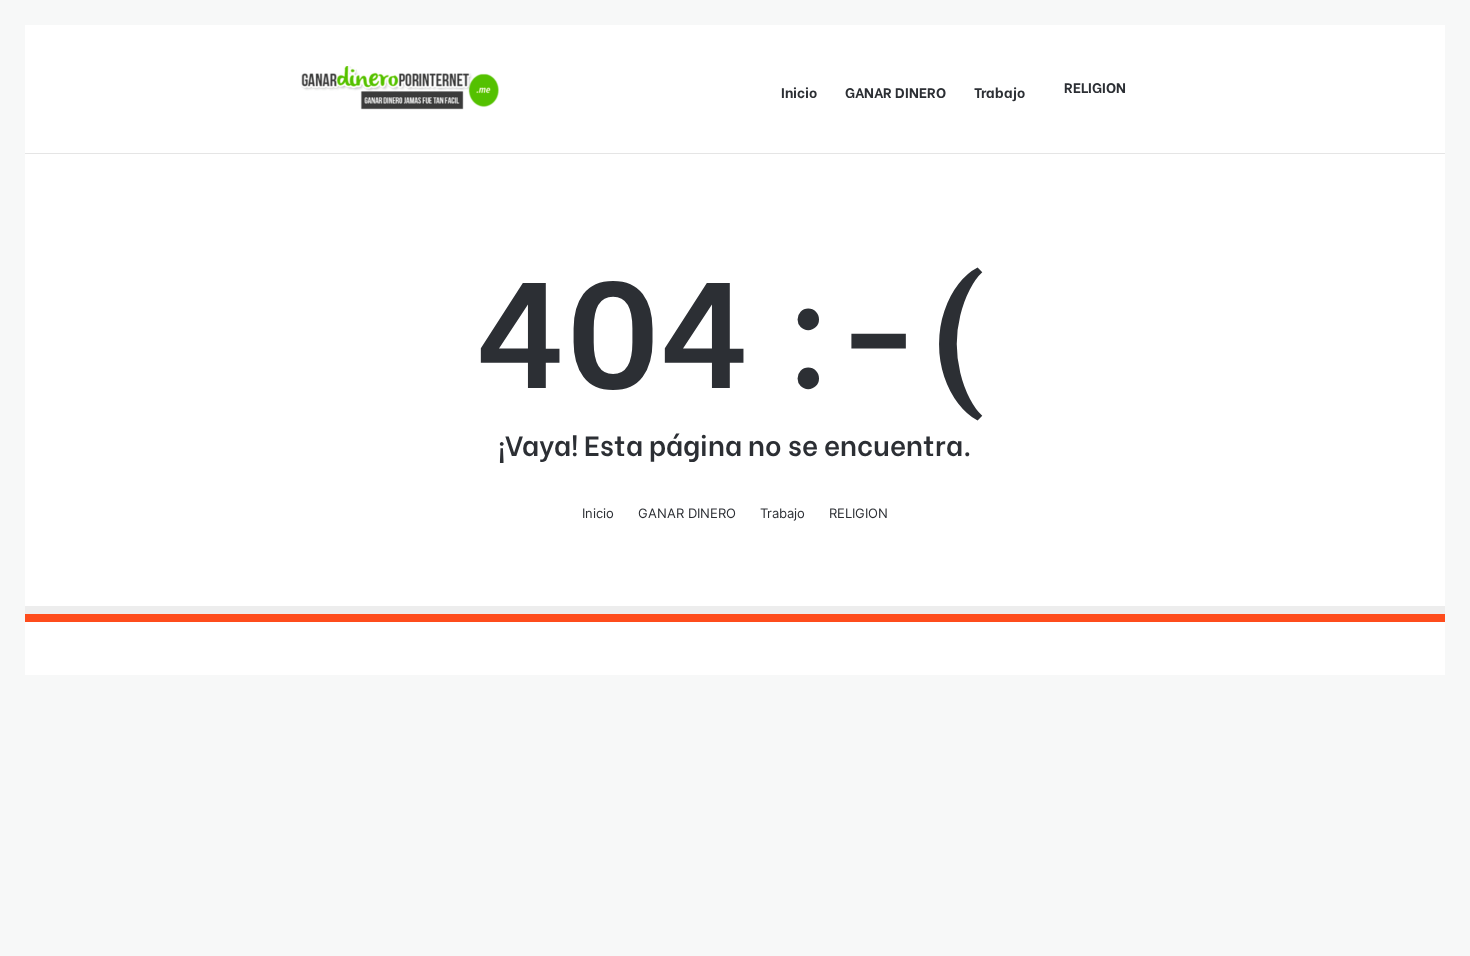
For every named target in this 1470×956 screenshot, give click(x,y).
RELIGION (1095, 86)
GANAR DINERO (895, 91)
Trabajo (999, 91)
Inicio (799, 91)
